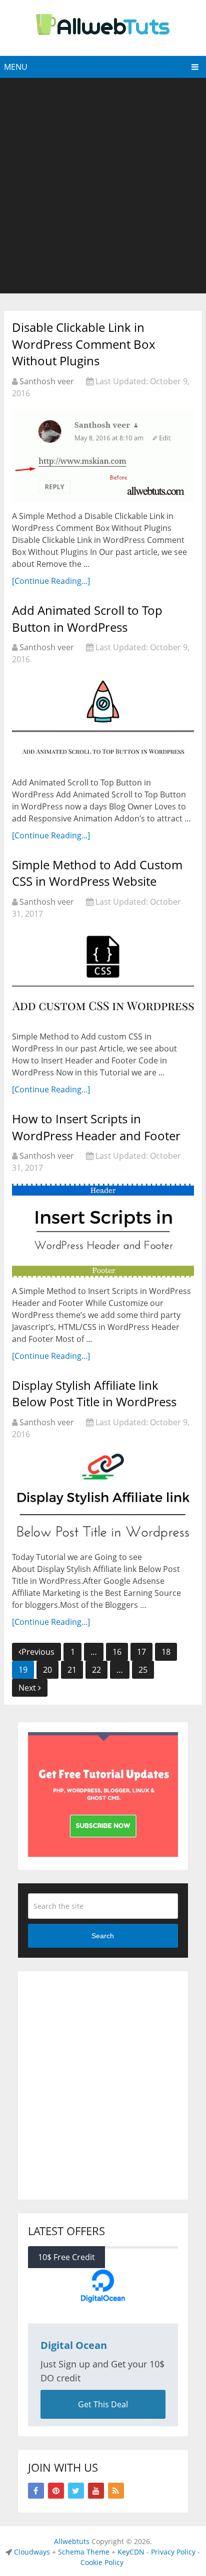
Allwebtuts (72, 2541)
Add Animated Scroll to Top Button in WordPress (87, 619)
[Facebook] (36, 2491)
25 (143, 1670)
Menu (16, 67)
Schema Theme (84, 2552)
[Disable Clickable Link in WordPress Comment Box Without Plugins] (103, 456)
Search (103, 1936)
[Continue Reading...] (51, 581)
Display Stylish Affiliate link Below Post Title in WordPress (94, 1394)
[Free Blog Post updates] (103, 1854)
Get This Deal (103, 2404)
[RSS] (116, 2491)
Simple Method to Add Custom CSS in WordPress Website (97, 873)
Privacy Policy (173, 2552)
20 (47, 1670)
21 (72, 1670)
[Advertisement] (103, 186)
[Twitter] (76, 2491)
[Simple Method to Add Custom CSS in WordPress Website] (103, 976)
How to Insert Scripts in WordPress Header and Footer (96, 1127)
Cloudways (32, 2552)
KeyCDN (131, 2552)
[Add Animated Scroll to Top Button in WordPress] (103, 722)
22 (96, 1670)
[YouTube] (96, 2491)
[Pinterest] (56, 2491)
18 (166, 1652)
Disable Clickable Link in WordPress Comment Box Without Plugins (84, 344)
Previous (38, 1652)
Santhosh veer (47, 381)
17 (141, 1652)
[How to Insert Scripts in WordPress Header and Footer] (103, 1230)
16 (117, 1652)
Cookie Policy (102, 2562)
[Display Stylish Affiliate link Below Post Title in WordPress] (103, 1497)
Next (28, 1688)
